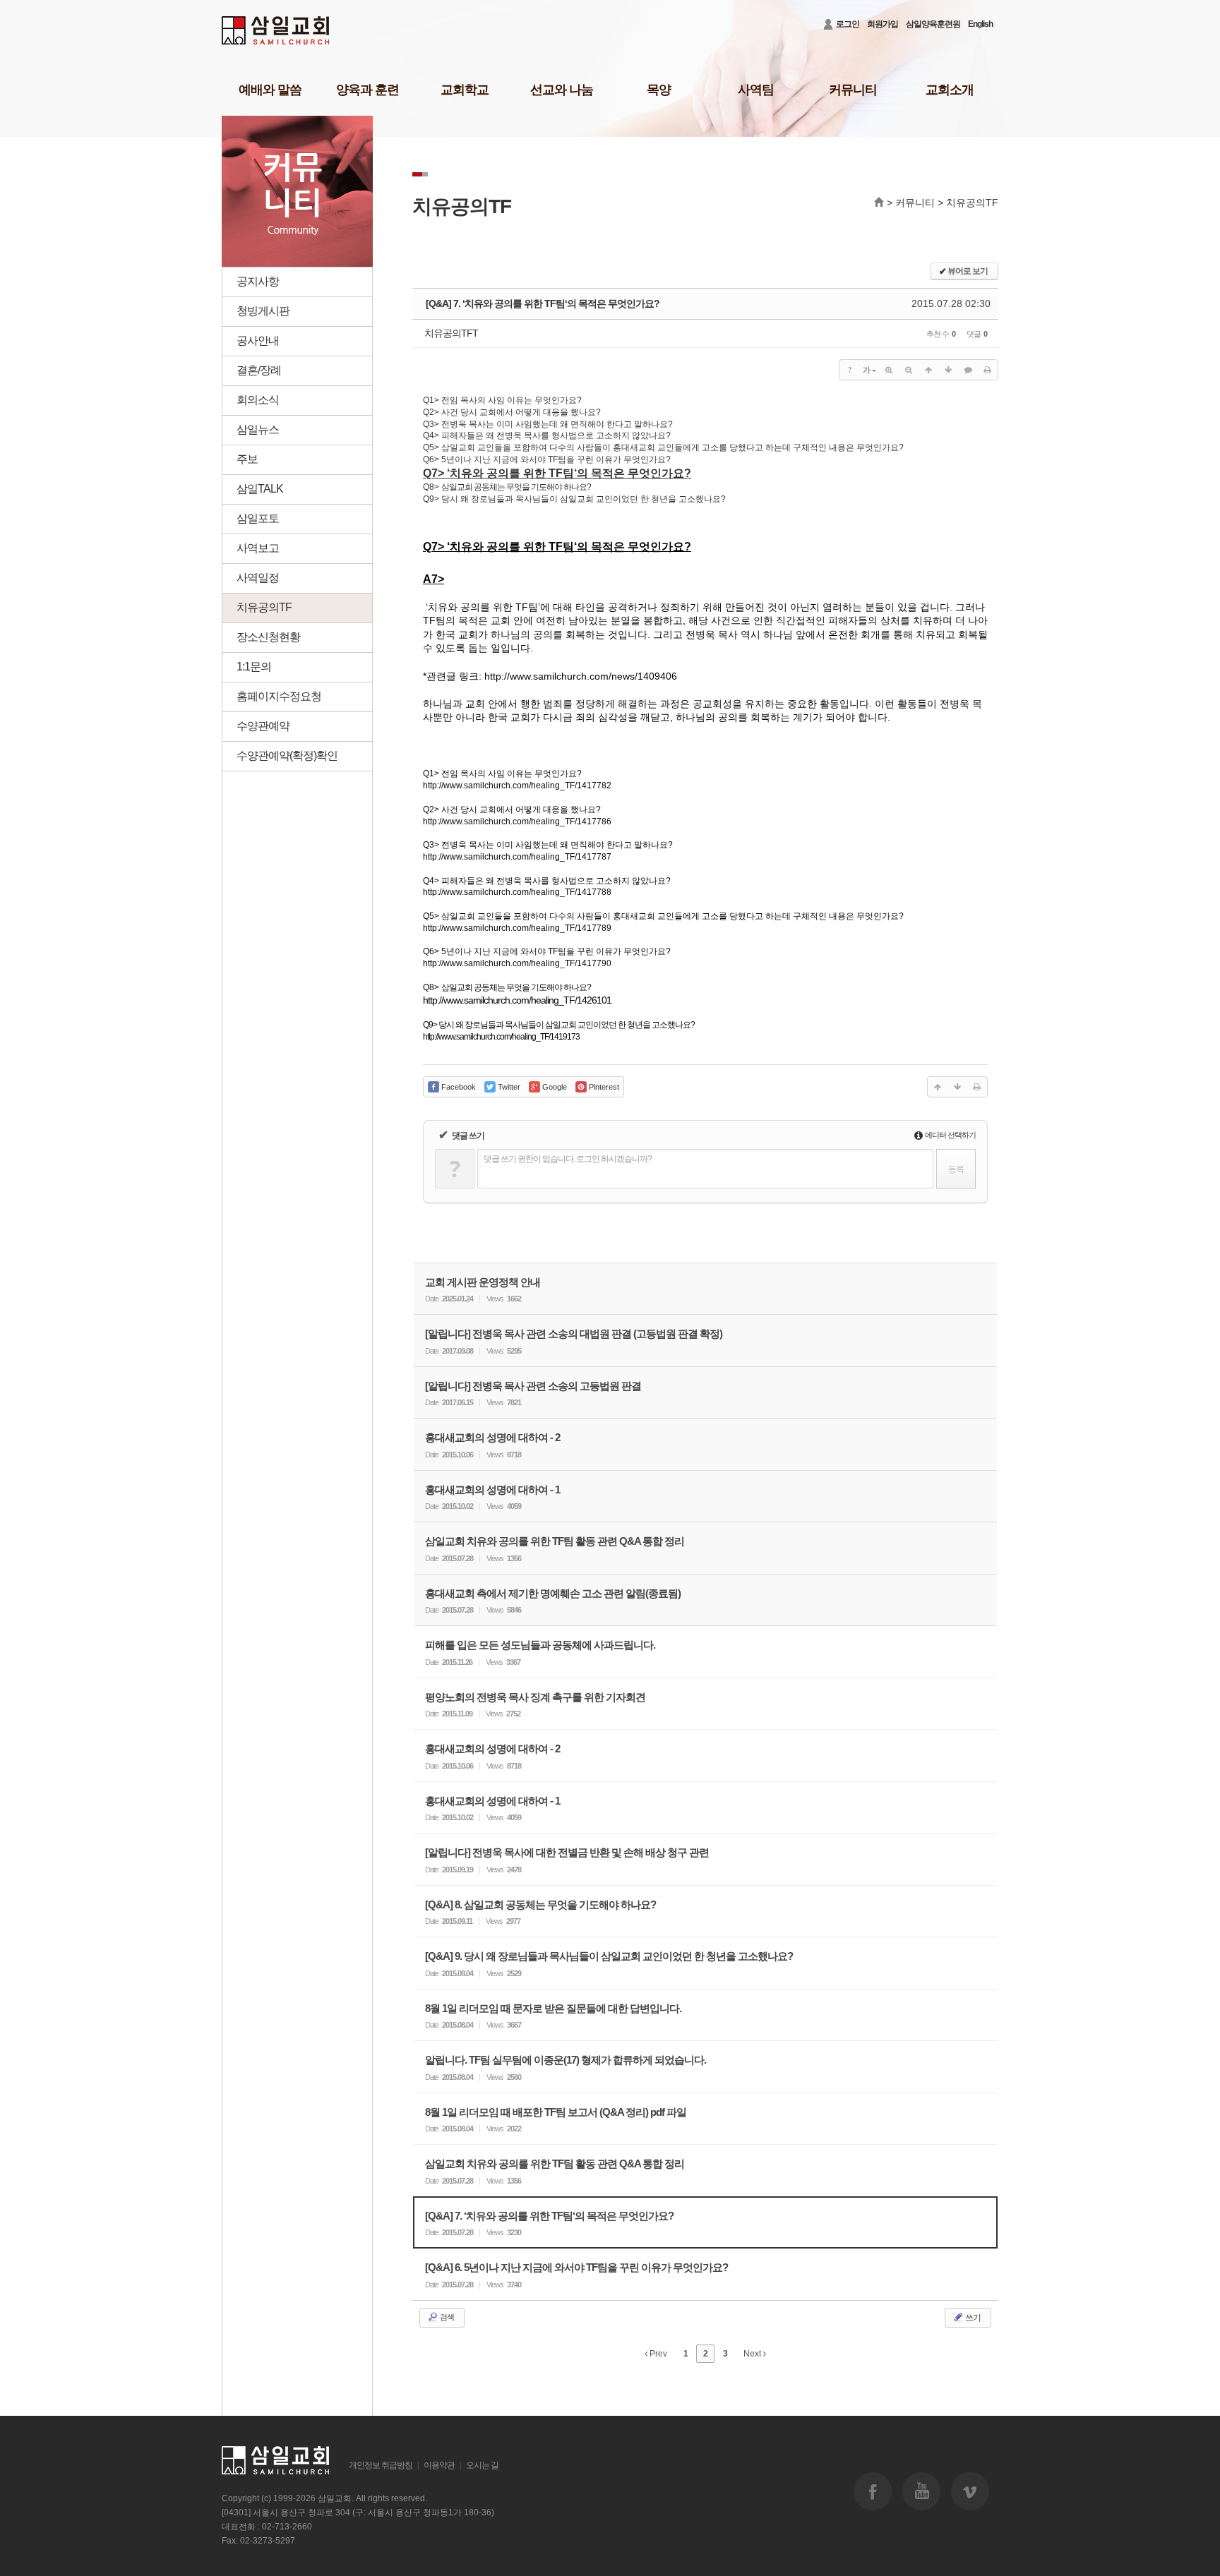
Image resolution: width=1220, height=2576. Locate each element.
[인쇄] (988, 370)
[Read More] (705, 1652)
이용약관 (439, 2465)
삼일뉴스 (258, 429)
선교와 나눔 (562, 90)
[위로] (928, 370)
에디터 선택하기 (950, 1135)
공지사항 (258, 281)
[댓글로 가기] (968, 370)
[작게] (909, 370)
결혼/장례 (259, 370)
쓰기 (972, 2318)
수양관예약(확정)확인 (287, 756)
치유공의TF (264, 607)
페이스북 (873, 2491)
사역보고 (258, 548)
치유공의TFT (451, 333)
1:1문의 (254, 667)
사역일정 (258, 578)
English (980, 24)
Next (753, 2354)
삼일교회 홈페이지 (276, 31)
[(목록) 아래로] (948, 370)
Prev (657, 2354)
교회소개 (950, 90)
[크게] (889, 370)
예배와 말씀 (270, 90)
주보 (247, 459)
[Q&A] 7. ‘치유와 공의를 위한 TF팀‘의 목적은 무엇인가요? (543, 303)
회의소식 (258, 400)
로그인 (848, 24)
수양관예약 (263, 726)
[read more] (705, 1289)
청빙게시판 (263, 311)
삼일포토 (258, 518)
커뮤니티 (853, 90)
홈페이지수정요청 (279, 696)
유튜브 (921, 2491)
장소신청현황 (268, 637)
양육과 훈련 (367, 90)
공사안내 (258, 341)
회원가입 (883, 24)
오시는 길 (482, 2465)
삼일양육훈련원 (933, 24)
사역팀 (756, 90)
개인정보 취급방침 (381, 2465)
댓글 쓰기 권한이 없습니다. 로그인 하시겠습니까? (568, 1159)
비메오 (970, 2491)
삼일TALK (260, 489)
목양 (659, 90)
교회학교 (465, 90)
